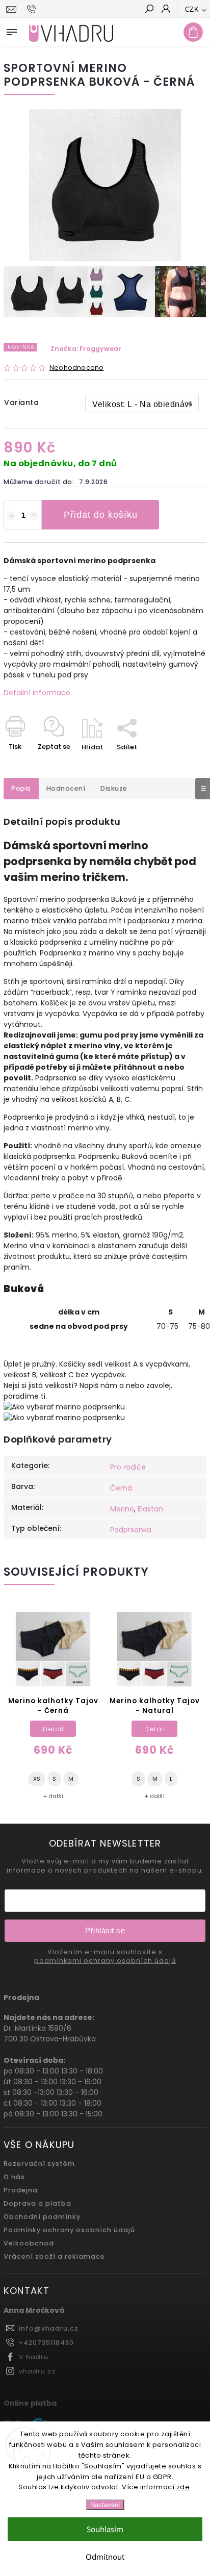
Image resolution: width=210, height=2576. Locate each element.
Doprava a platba (37, 2203)
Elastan (150, 1509)
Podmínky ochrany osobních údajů (69, 2230)
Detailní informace (37, 693)
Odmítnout (105, 2557)
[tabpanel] (53, 1706)
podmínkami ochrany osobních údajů (105, 1961)
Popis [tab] (21, 788)
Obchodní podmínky (42, 2217)
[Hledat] (149, 10)
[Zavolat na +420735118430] (33, 9)
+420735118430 (46, 2343)
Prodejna (21, 2190)
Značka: (86, 349)
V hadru (34, 2357)
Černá (121, 1488)
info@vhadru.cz (49, 2328)
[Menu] (12, 30)
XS (37, 1779)
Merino (122, 1509)
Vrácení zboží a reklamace (54, 2256)
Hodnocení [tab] (66, 788)
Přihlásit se (105, 1930)
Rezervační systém (39, 2164)
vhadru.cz (37, 2371)
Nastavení (105, 2505)
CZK (192, 9)
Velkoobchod (29, 2243)
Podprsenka (131, 1530)
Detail (53, 1729)
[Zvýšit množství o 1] (34, 516)
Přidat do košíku (101, 515)
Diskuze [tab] (114, 788)
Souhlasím (105, 2529)
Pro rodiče (128, 1467)
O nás (14, 2177)
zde (183, 2487)
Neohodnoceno (76, 368)
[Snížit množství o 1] (11, 516)
